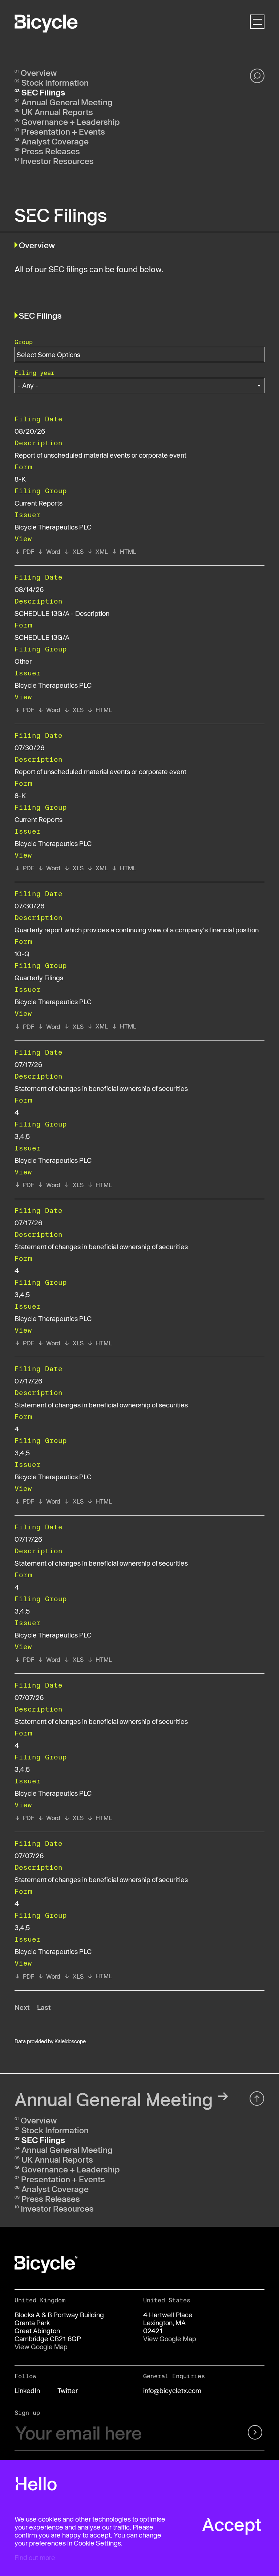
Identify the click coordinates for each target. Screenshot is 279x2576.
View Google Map (41, 2347)
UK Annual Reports (57, 112)
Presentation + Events (63, 131)
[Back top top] (257, 2099)
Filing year (35, 373)
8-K (20, 479)
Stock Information (55, 82)
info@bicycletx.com (172, 2391)
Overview (39, 73)
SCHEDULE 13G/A (42, 637)
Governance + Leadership (71, 122)
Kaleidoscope (70, 2041)
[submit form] (247, 2433)
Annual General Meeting (67, 102)
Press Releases (51, 151)
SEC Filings (43, 92)
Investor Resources (57, 161)
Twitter (68, 2391)
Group (24, 342)
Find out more (35, 2557)
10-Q (22, 954)
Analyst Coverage (55, 141)
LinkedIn (27, 2391)
